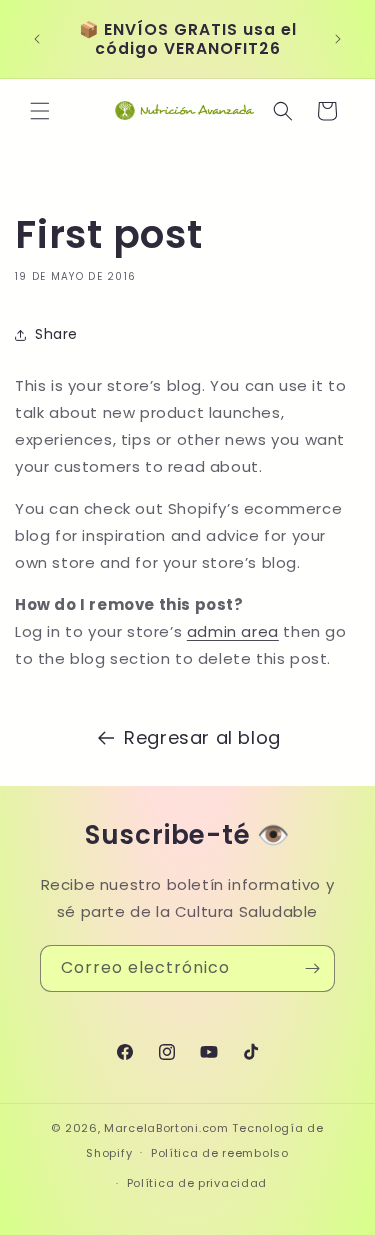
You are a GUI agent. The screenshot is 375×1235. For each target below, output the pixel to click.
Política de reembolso (220, 1153)
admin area (233, 631)
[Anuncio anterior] (37, 39)
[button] (40, 111)
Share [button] (56, 334)
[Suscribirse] (312, 968)
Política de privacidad (197, 1183)
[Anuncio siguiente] (338, 39)
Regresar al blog (202, 737)
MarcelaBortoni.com (166, 1128)
